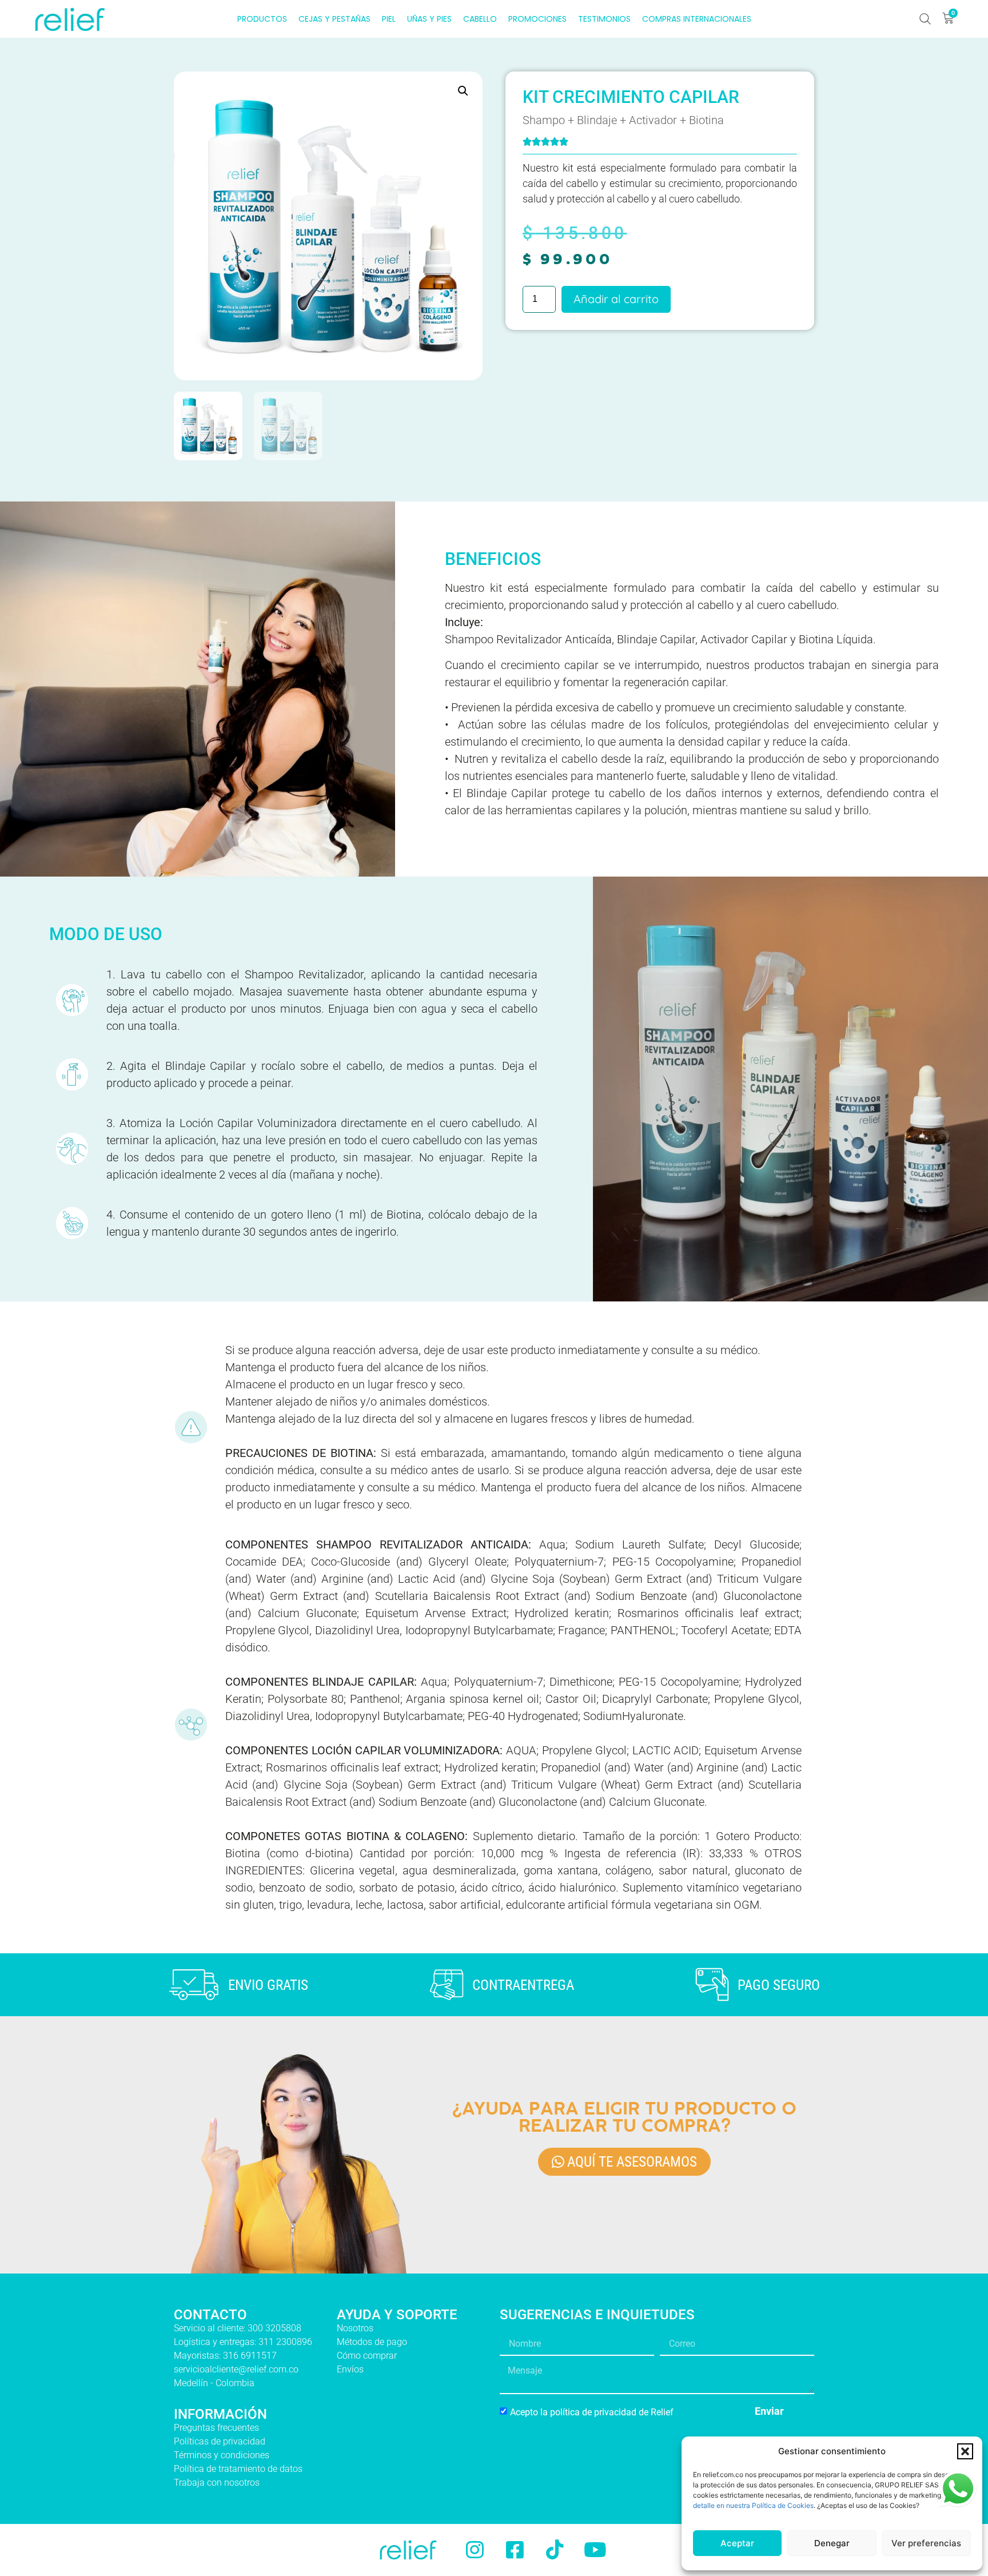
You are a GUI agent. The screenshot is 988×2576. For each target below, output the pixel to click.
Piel (389, 19)
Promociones (537, 19)
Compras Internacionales (697, 19)
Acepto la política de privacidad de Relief (592, 2412)
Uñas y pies (429, 19)
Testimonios (604, 19)
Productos (262, 19)
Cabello (480, 19)
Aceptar (737, 2543)
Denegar (832, 2543)
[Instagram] (475, 2550)
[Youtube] (595, 2550)
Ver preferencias (926, 2543)
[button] (965, 2451)
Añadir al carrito (616, 299)
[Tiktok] (555, 2550)
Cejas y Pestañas (334, 19)
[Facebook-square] (515, 2550)
